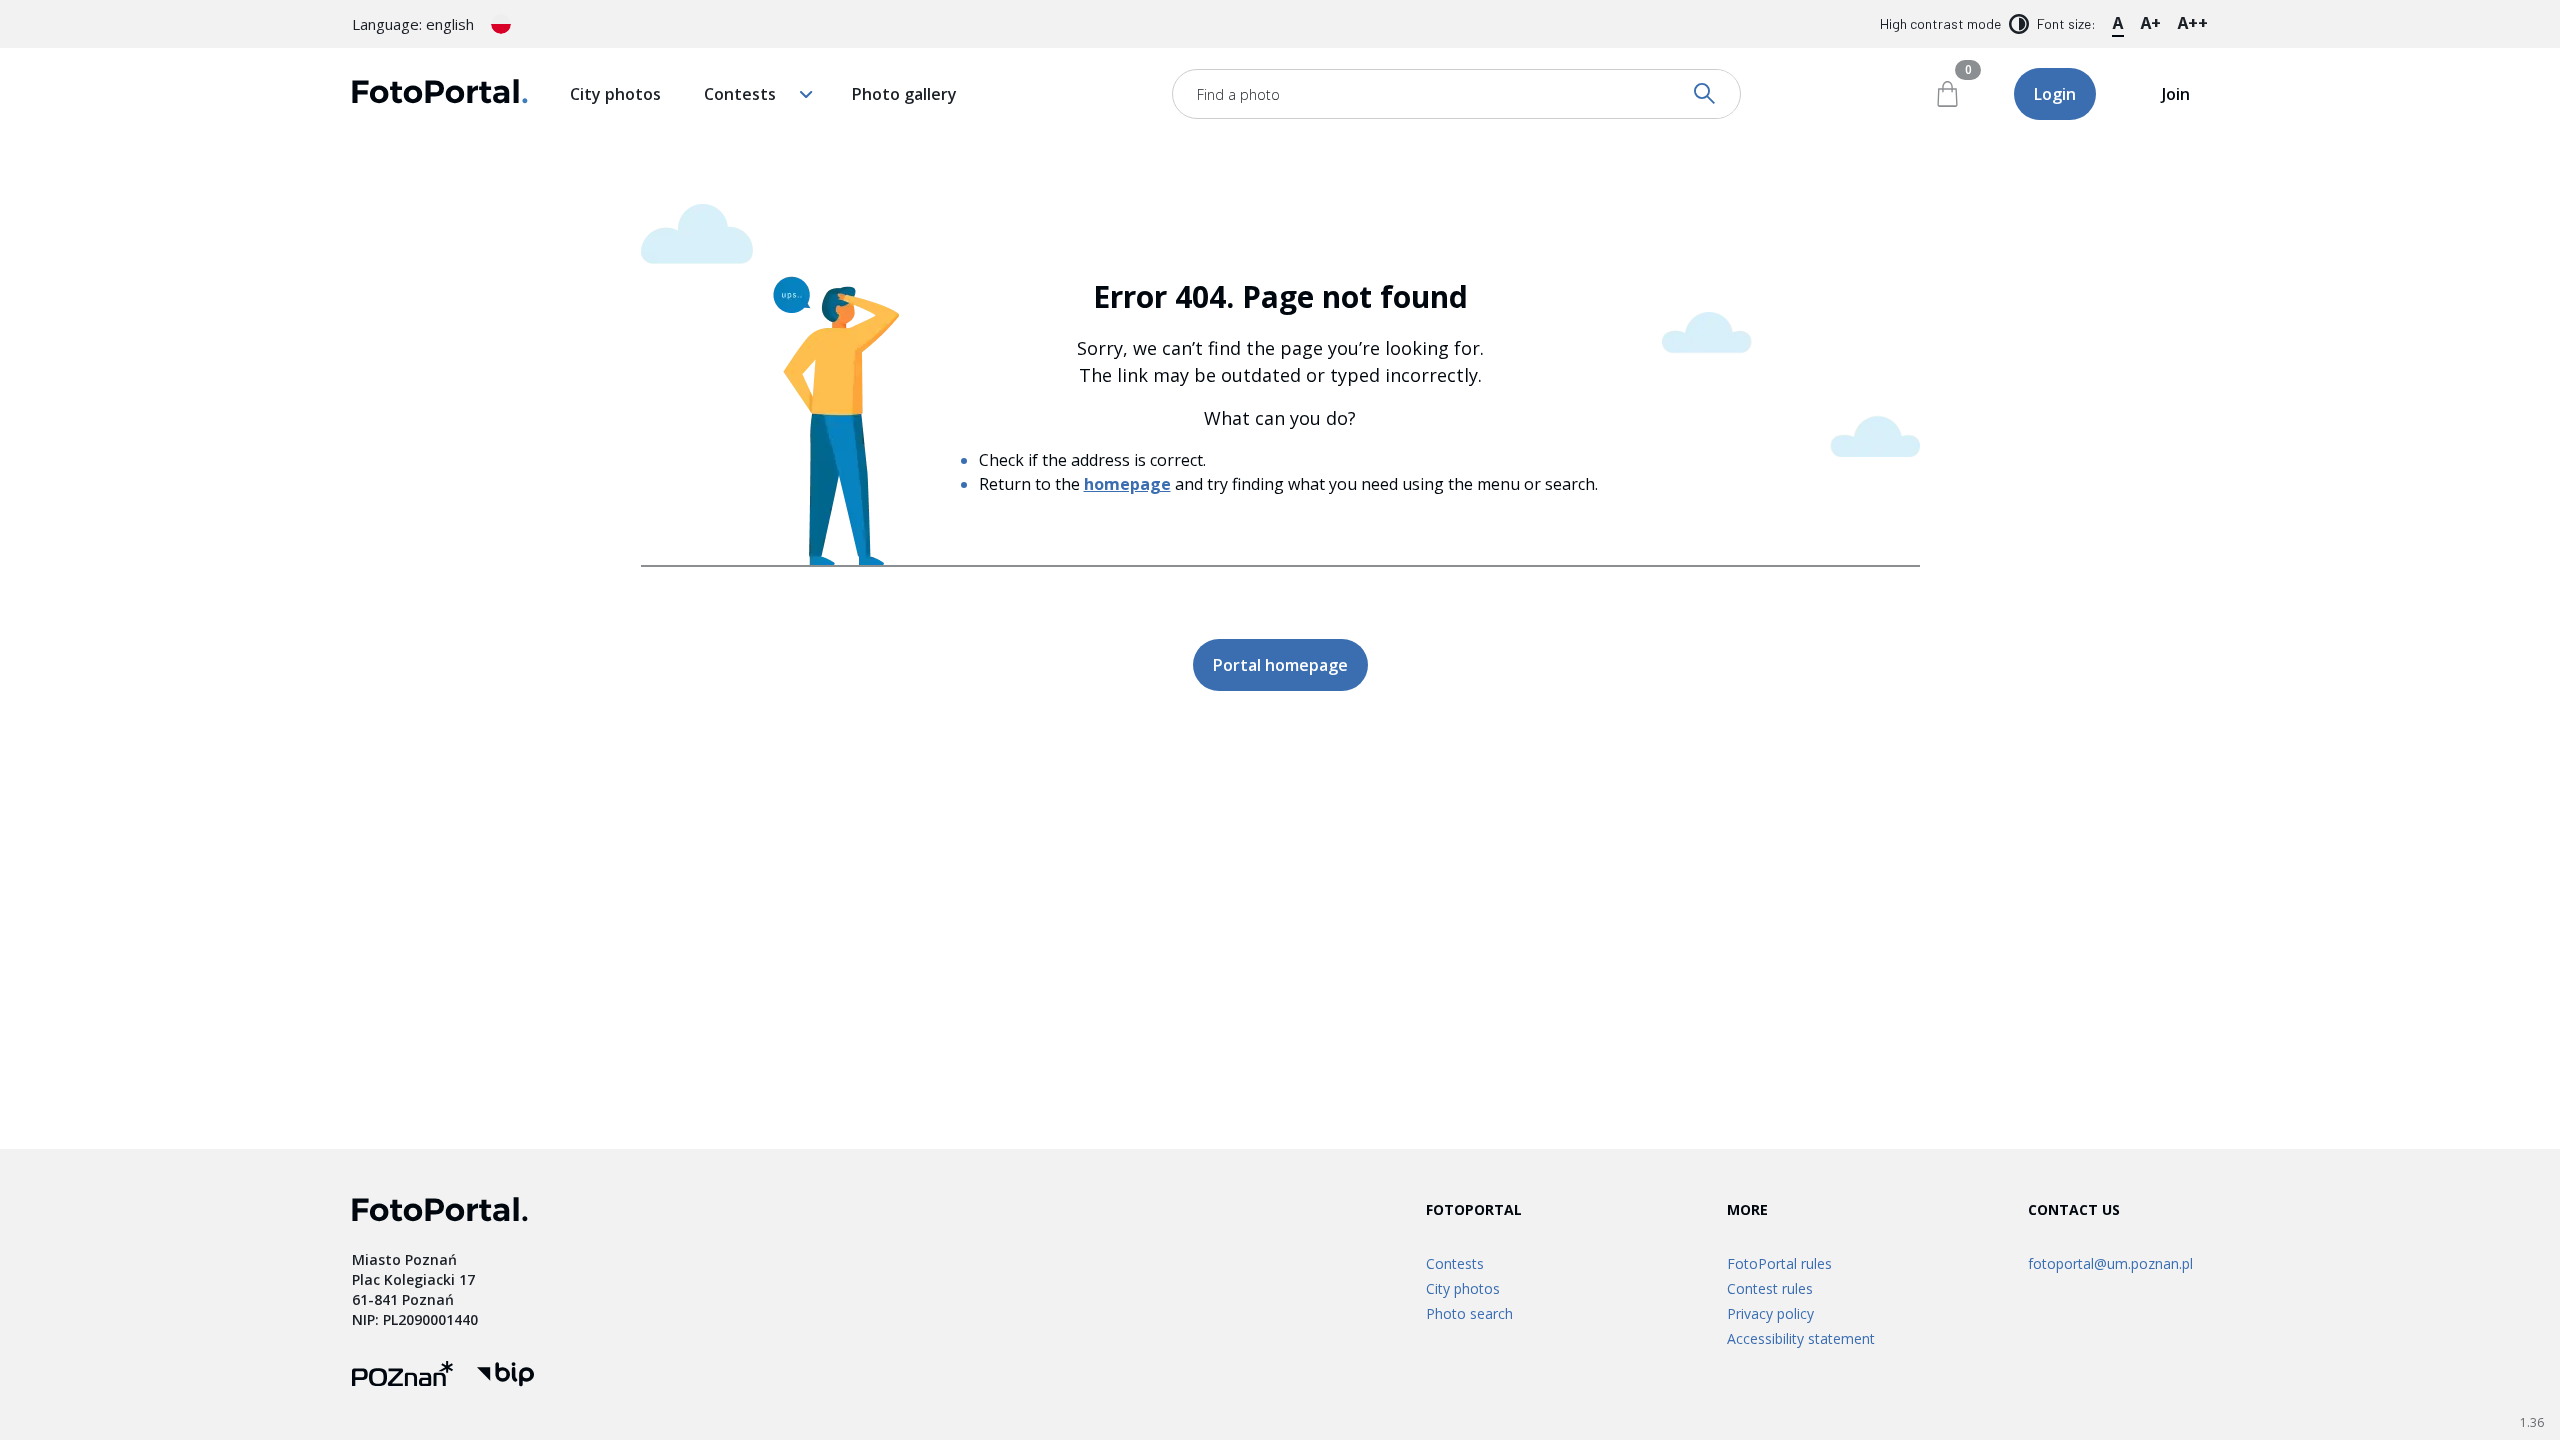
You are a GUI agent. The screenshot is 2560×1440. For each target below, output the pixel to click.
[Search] (1706, 94)
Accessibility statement (1801, 1338)
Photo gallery (904, 94)
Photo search (1469, 1313)
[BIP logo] (505, 1376)
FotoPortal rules (1779, 1263)
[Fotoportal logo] (440, 94)
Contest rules (1770, 1288)
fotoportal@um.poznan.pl (2110, 1263)
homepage (1127, 484)
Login (2055, 94)
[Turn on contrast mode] (2019, 24)
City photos (615, 94)
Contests (740, 94)
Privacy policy (1770, 1313)
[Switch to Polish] (501, 24)
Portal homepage (1280, 665)
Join (2176, 94)
